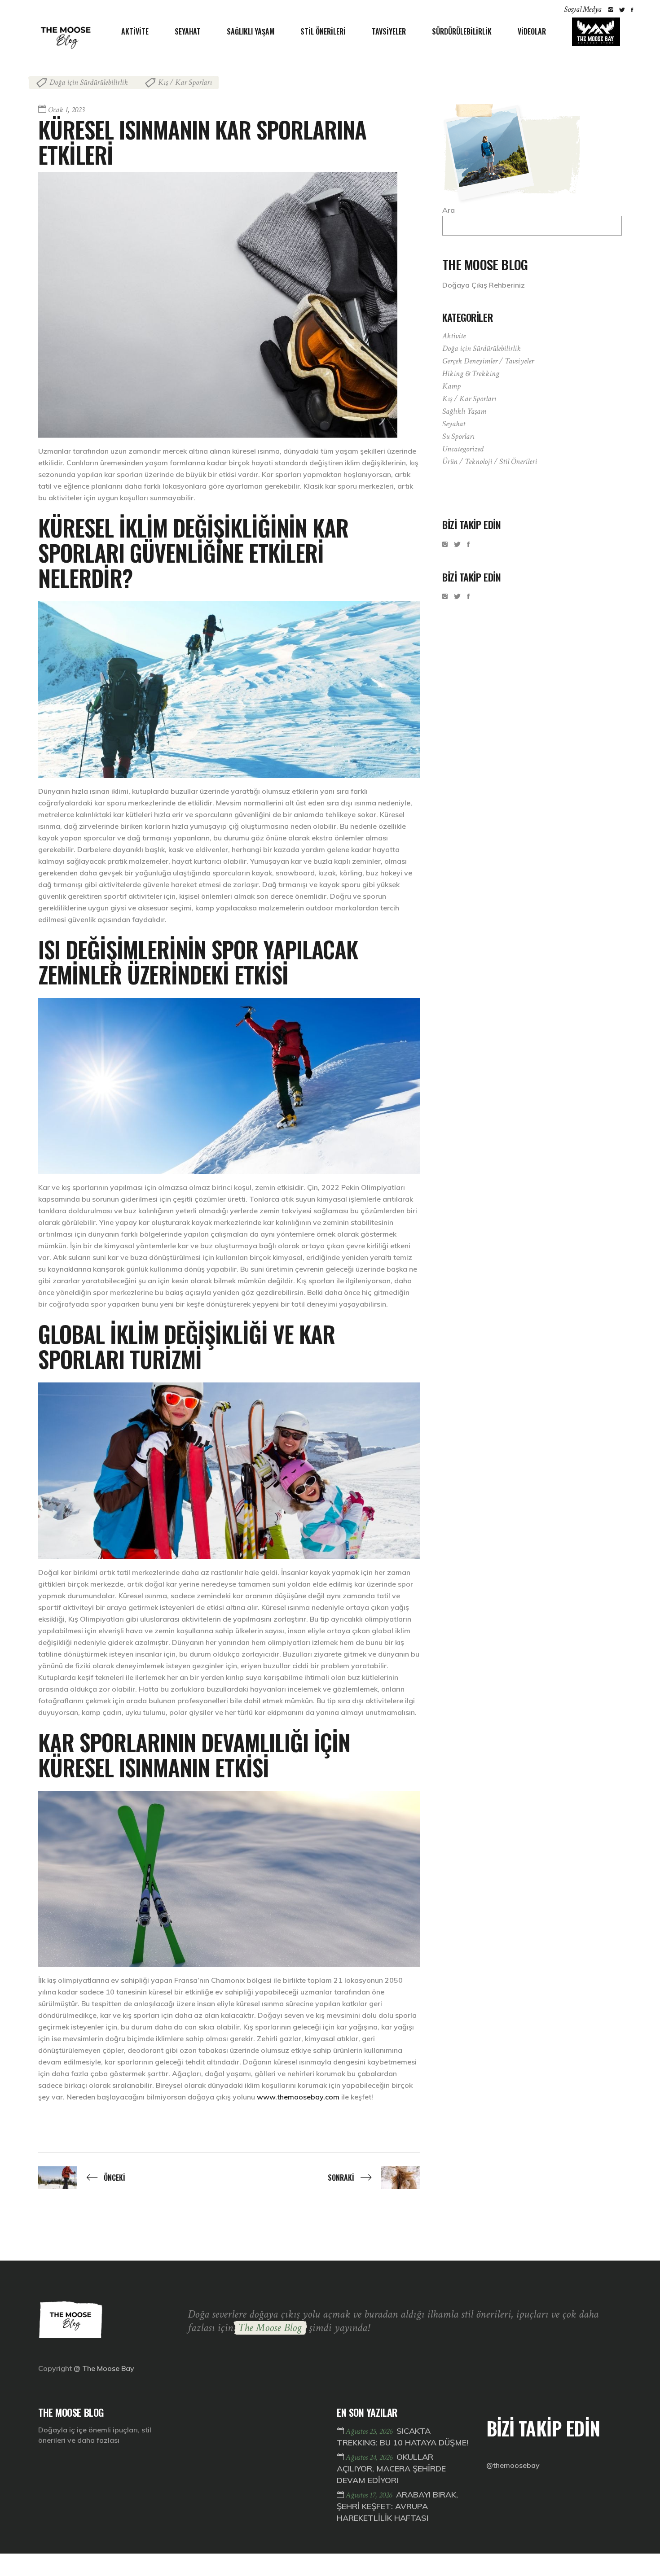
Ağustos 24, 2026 (370, 2457)
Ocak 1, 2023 (66, 110)
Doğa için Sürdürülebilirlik (89, 82)
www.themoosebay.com (298, 2097)
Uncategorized (463, 449)
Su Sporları (458, 436)
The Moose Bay (108, 2368)
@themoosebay (513, 2465)
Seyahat (454, 424)
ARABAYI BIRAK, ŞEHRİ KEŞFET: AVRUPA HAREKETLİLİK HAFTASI (397, 2506)
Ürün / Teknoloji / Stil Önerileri (490, 461)
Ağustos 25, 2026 (370, 2431)
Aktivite (454, 336)
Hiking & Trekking (471, 374)
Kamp (451, 386)
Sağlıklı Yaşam (464, 411)
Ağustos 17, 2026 (370, 2495)
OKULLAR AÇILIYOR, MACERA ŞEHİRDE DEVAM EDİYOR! (391, 2469)
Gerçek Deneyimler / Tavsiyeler (488, 361)
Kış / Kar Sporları (185, 82)
